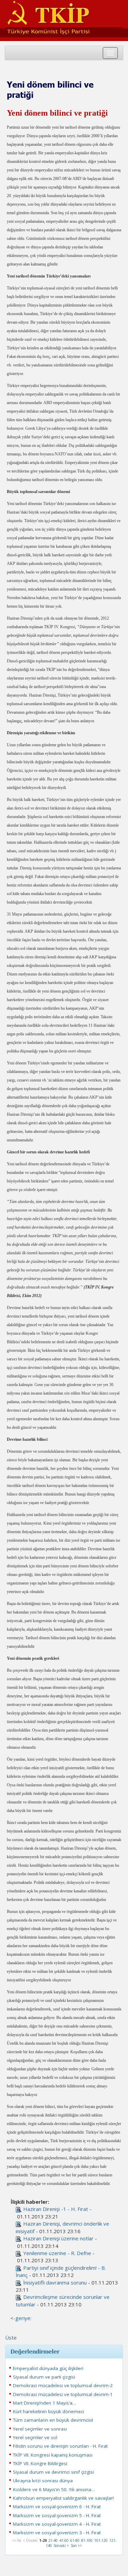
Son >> (76, 2546)
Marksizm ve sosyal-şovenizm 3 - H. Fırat (57, 2533)
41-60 (64, 2540)
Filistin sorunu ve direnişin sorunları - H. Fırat (60, 2446)
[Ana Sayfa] (64, 16)
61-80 (75, 2540)
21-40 (53, 2540)
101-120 (101, 2540)
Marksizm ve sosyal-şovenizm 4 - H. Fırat (57, 2524)
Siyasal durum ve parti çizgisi (44, 2377)
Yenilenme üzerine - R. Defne (57, 2253)
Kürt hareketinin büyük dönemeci (48, 2411)
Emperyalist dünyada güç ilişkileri (48, 2368)
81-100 (87, 2540)
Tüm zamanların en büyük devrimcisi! (53, 2420)
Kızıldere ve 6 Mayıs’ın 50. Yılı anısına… (54, 2489)
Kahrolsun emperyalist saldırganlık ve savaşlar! (63, 2498)
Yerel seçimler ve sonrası (40, 2429)
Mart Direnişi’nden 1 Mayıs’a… (45, 2403)
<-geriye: (21, 2318)
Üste (11, 2338)
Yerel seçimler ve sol (35, 2437)
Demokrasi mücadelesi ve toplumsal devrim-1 (63, 2394)
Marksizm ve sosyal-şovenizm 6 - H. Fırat (57, 2507)
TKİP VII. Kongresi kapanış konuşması (53, 2455)
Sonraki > (61, 2546)
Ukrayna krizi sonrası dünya (43, 2481)
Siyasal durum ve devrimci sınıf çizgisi (53, 2472)
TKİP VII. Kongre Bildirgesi (40, 2463)
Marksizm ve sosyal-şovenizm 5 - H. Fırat (57, 2515)
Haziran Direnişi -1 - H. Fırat (56, 2209)
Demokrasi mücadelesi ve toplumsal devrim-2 (63, 2385)
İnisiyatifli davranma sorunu (55, 2282)
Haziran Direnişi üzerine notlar (58, 2238)
